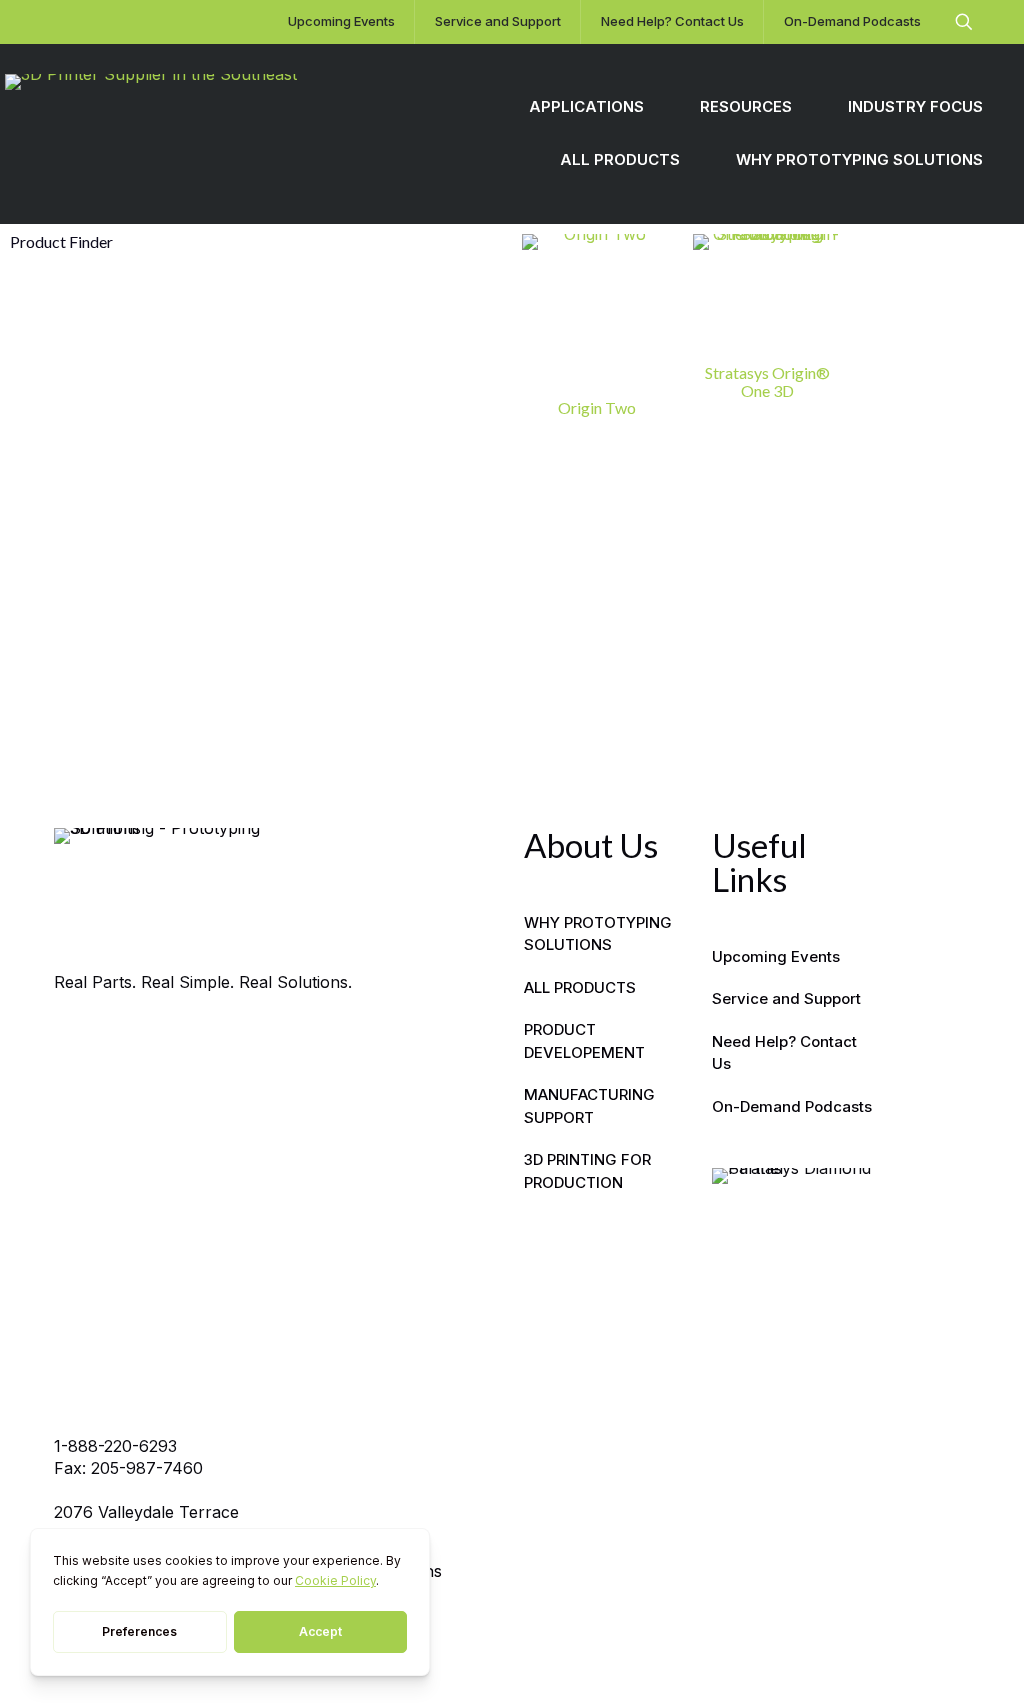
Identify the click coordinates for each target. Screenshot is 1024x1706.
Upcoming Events (776, 956)
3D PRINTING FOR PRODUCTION (587, 1171)
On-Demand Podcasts (792, 1106)
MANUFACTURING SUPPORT (589, 1106)
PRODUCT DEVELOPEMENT (584, 1041)
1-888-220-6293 (115, 1446)
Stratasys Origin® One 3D (767, 381)
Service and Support (786, 998)
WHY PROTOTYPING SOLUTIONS (598, 934)
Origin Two (597, 407)
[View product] (645, 262)
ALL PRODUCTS (580, 987)
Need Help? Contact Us (784, 1053)
